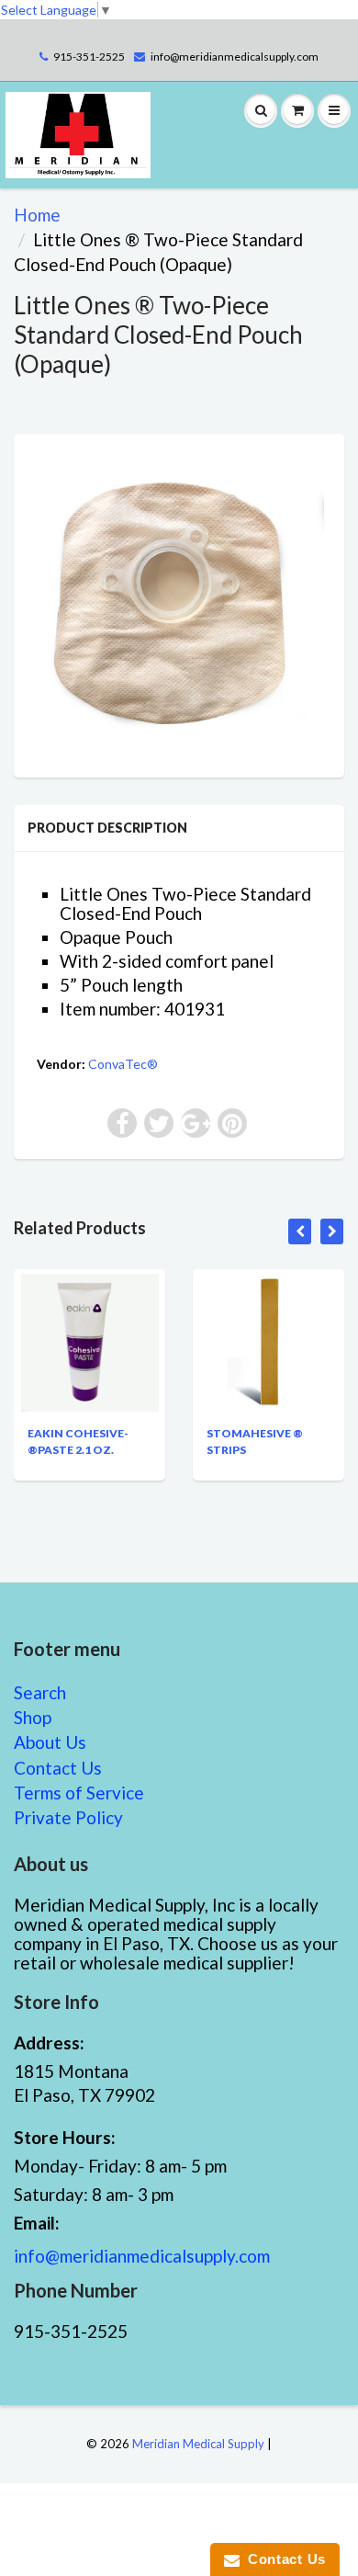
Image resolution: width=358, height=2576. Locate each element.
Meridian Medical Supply (198, 2444)
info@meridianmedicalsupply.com (235, 57)
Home (37, 215)
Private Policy (68, 1817)
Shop (33, 1717)
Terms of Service (79, 1793)
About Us (50, 1742)
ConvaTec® (123, 1064)
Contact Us (58, 1768)
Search (40, 1692)
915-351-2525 (89, 57)
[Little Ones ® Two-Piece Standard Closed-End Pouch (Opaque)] (179, 603)
